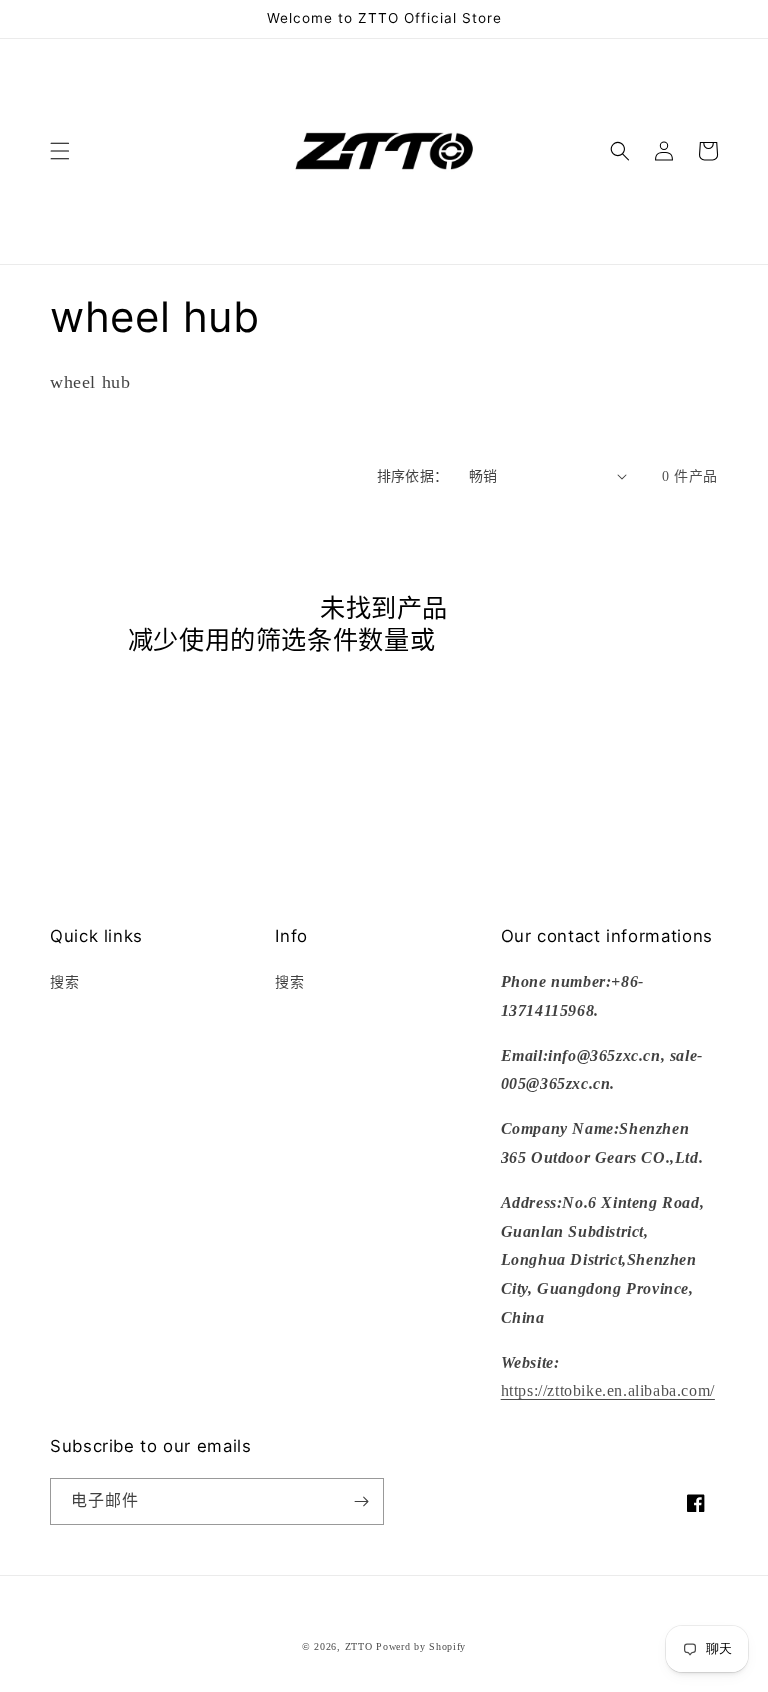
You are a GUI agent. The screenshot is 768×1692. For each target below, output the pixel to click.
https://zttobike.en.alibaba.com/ (608, 1390)
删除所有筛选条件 (537, 640)
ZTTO (359, 1646)
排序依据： (413, 476)
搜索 (64, 982)
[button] (60, 151)
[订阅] (361, 1501)
